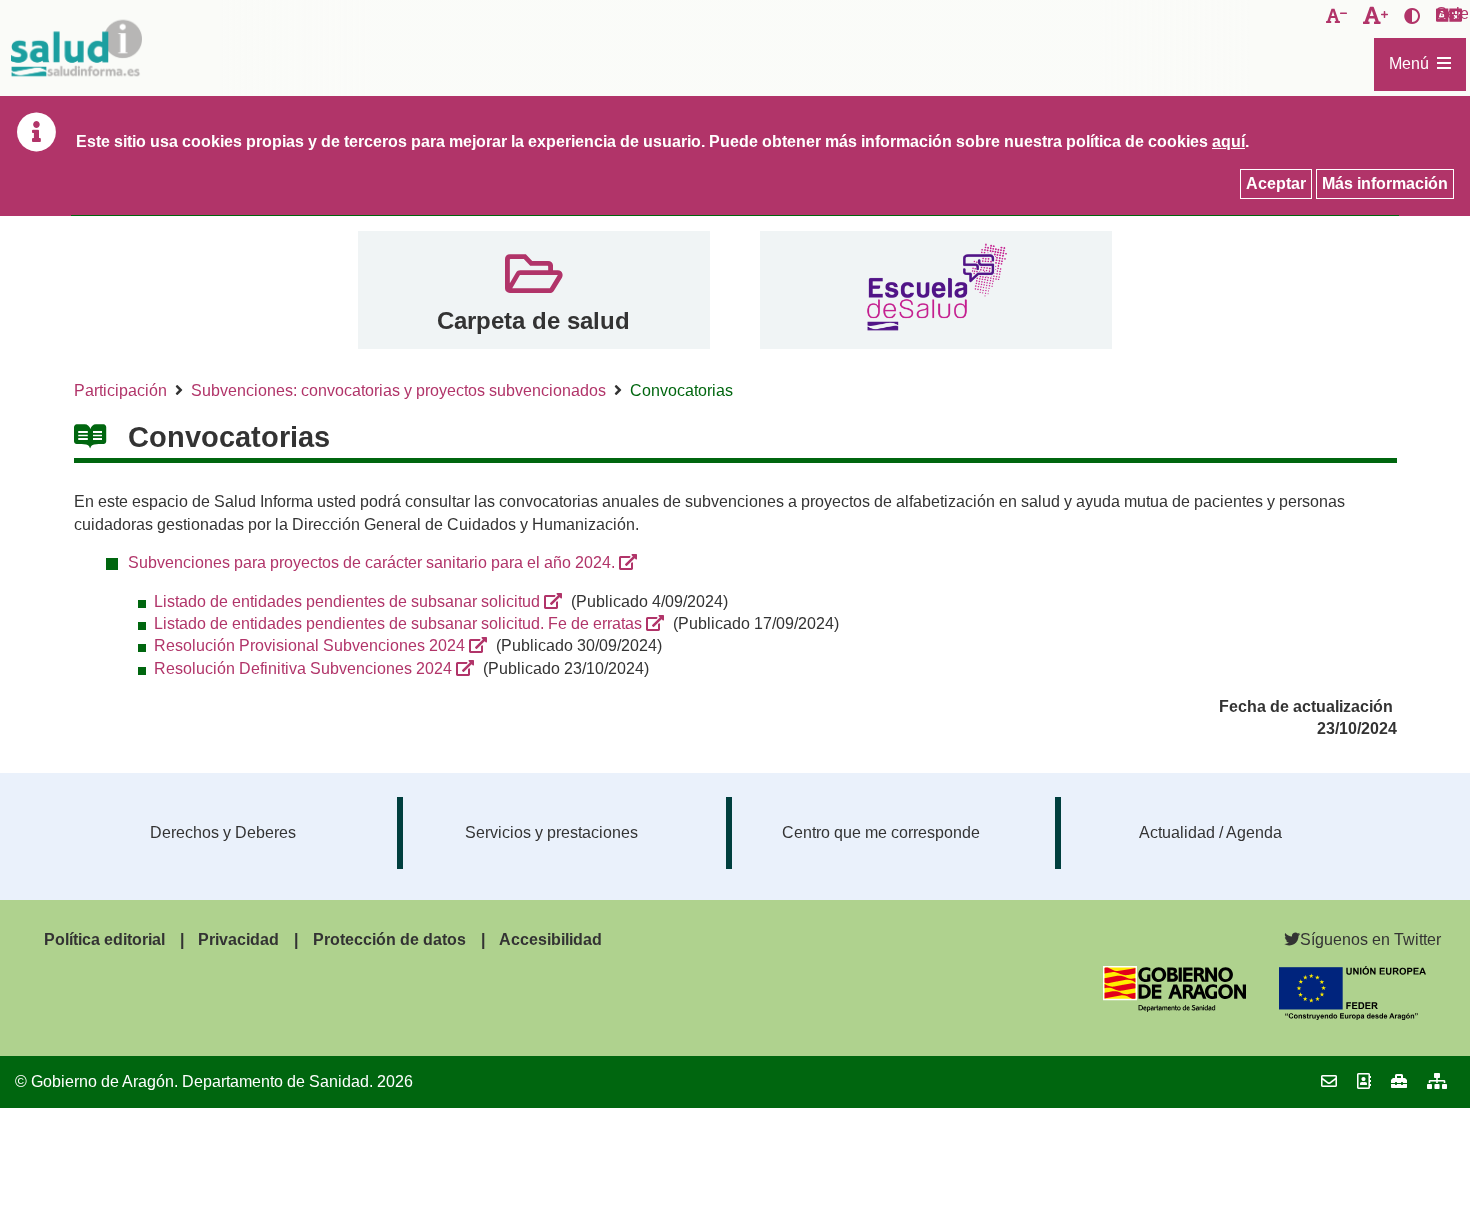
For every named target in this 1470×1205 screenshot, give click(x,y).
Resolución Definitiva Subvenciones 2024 (303, 668)
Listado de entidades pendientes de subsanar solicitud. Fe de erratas (398, 623)
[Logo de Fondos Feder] (1352, 1014)
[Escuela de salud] (936, 290)
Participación (120, 390)
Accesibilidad (550, 939)
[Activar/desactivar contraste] (1412, 17)
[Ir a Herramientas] (1399, 1081)
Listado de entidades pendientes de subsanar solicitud (347, 601)
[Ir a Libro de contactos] (1364, 1081)
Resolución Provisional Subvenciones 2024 (309, 645)
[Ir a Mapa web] (1437, 1081)
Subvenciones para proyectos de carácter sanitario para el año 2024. (371, 562)
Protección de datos (389, 939)
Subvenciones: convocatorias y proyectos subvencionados (398, 390)
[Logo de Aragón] (1174, 1006)
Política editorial (104, 939)
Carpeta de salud (533, 320)
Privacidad (238, 939)
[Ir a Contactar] (1329, 1081)
